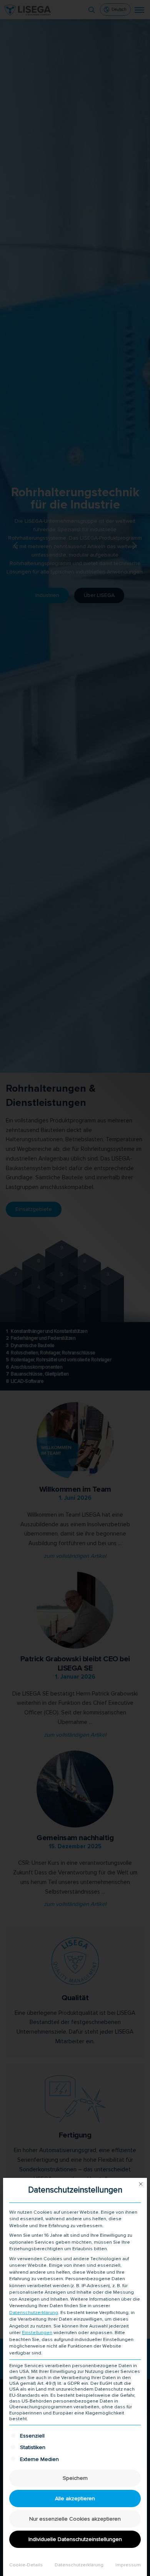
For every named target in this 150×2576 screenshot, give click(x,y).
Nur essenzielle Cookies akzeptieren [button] (75, 2519)
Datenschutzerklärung (34, 2313)
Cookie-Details (26, 2565)
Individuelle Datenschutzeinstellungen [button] (75, 2539)
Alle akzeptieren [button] (75, 2498)
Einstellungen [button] (37, 2333)
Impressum (128, 2565)
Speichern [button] (75, 2478)
